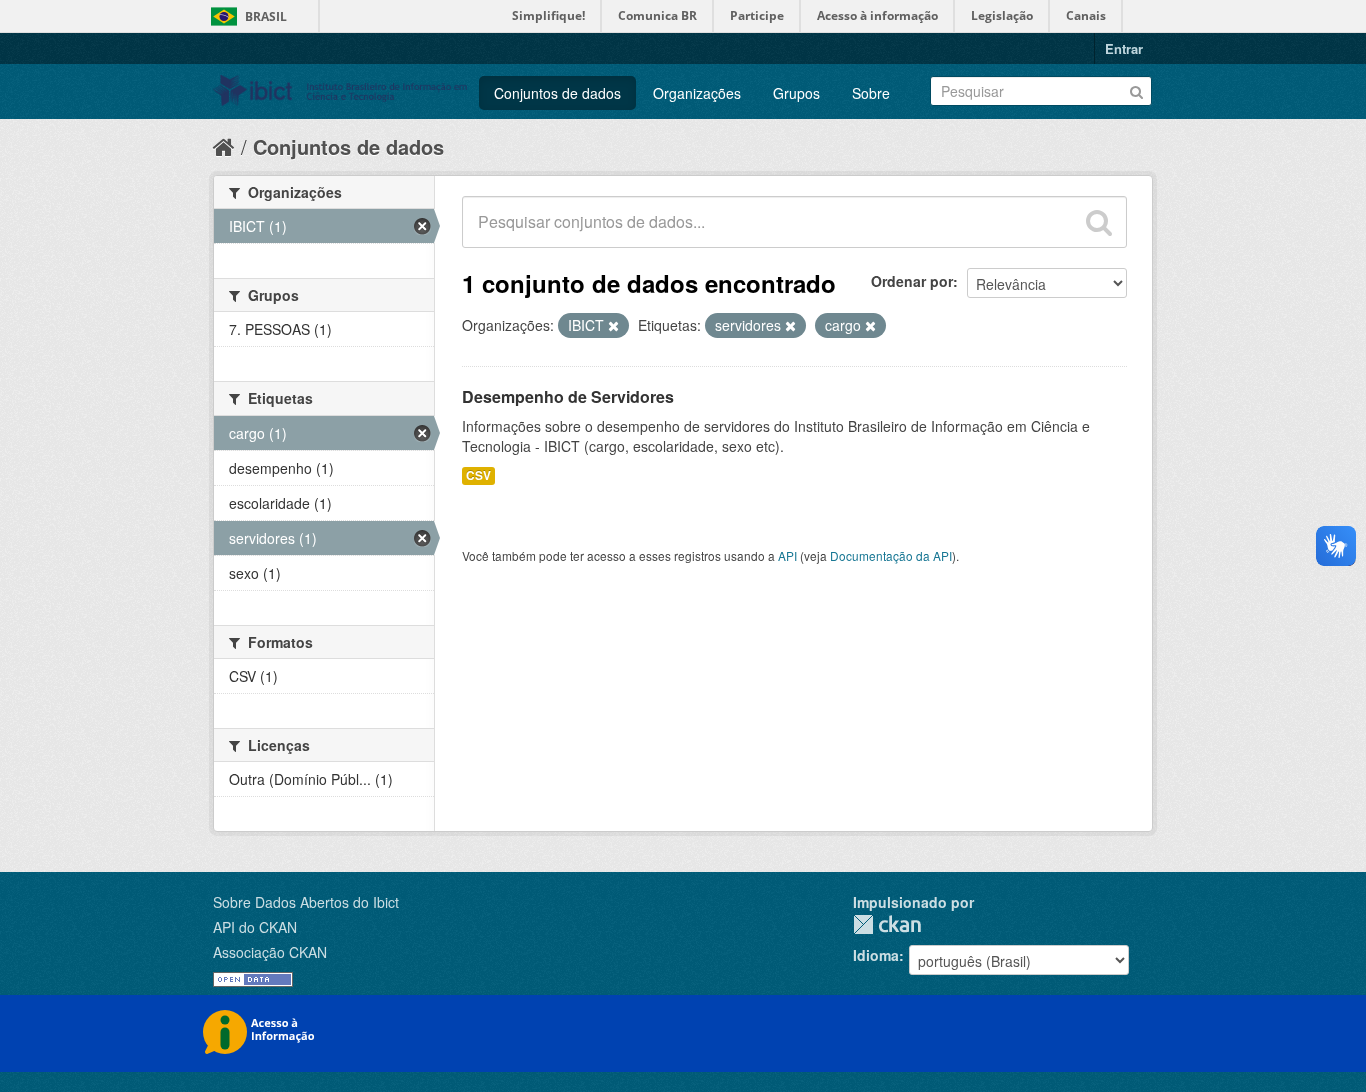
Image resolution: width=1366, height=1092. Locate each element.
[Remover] (613, 326)
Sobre (871, 93)
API (787, 555)
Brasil (266, 16)
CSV (478, 475)
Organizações (697, 93)
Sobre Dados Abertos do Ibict (306, 902)
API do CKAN (255, 927)
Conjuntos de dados (557, 93)
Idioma (876, 955)
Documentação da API (891, 555)
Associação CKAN (270, 952)
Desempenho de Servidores (568, 396)
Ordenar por (912, 281)
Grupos (796, 93)
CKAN (887, 924)
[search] (1099, 222)
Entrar (1124, 48)
